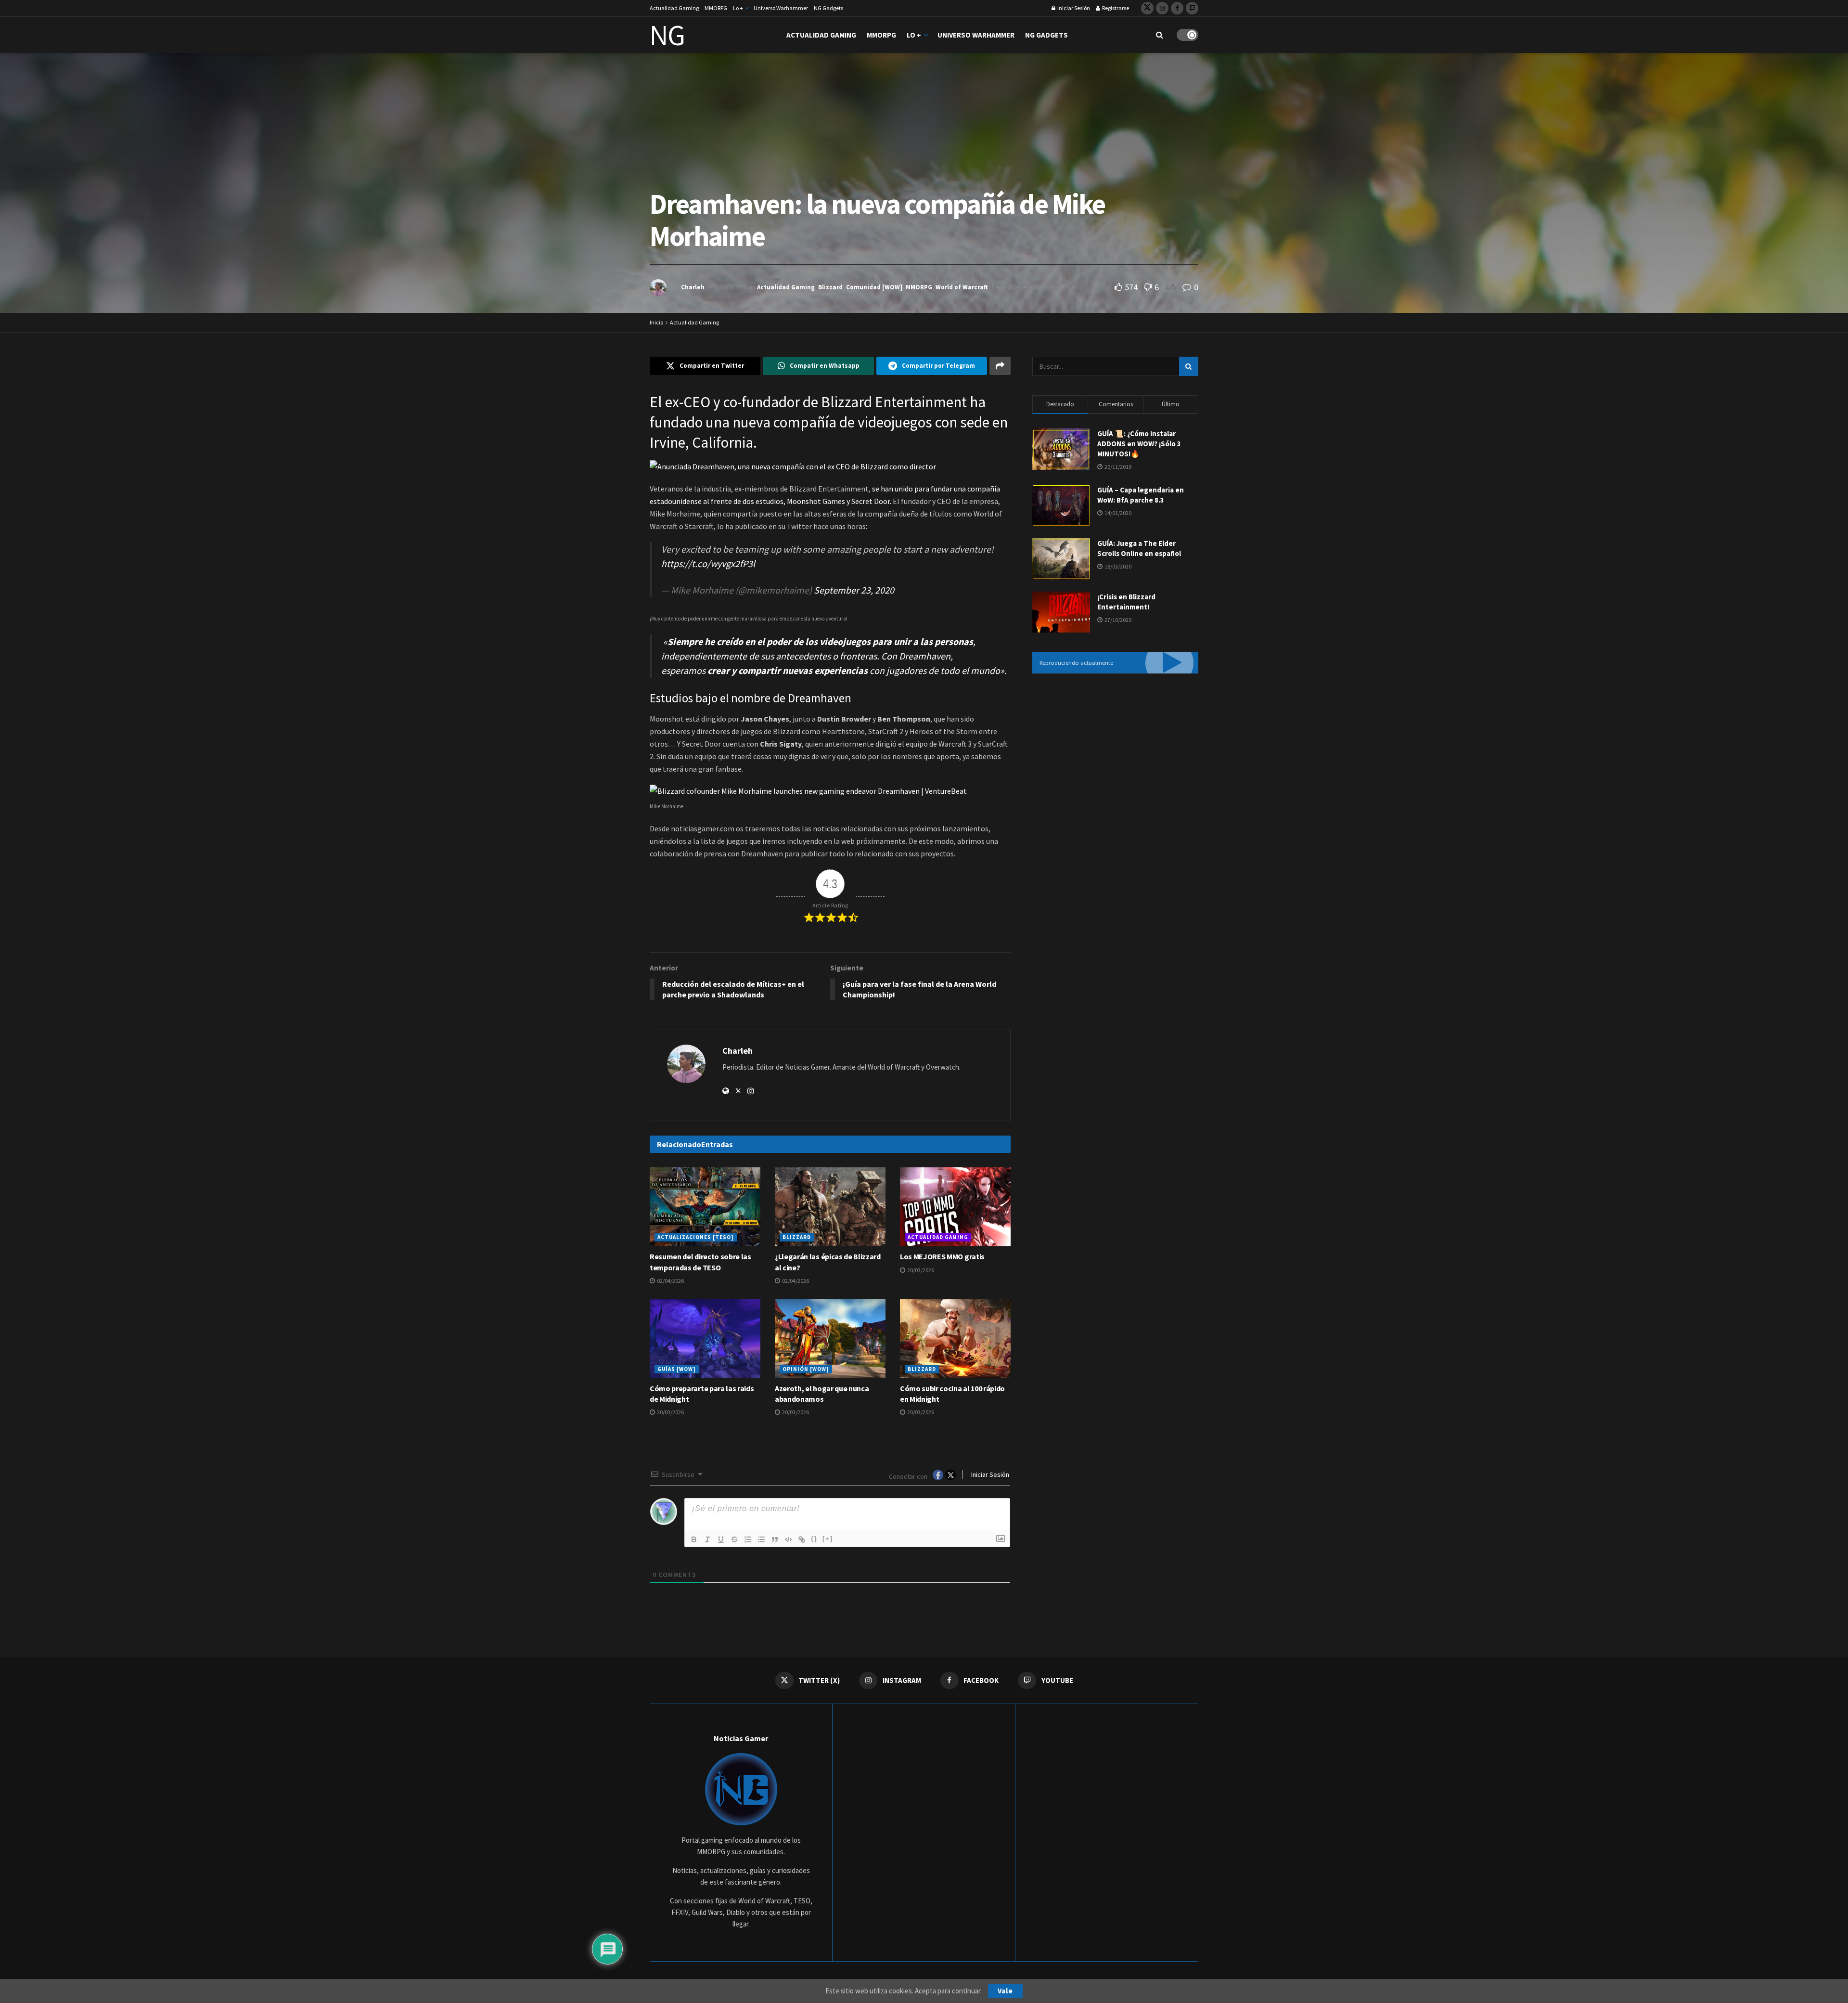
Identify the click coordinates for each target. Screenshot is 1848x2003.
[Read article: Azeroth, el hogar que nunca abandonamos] (830, 1338)
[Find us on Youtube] (1192, 8)
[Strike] (734, 1539)
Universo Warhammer (781, 8)
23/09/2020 (732, 287)
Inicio (656, 322)
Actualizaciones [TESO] (696, 1237)
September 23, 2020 (854, 590)
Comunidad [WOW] (874, 287)
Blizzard (830, 287)
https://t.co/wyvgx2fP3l (708, 563)
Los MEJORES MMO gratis (942, 1256)
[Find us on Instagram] (1162, 8)
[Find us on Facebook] (1177, 8)
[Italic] (707, 1539)
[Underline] (721, 1539)
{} (814, 1539)
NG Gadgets (828, 8)
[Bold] (694, 1539)
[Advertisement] (1115, 761)
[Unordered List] (761, 1539)
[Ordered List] (748, 1539)
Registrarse (1115, 8)
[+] (828, 1539)
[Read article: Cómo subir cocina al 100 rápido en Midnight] (955, 1338)
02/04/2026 (670, 1281)
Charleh (693, 287)
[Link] (802, 1539)
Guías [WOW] (677, 1369)
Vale (1005, 1991)
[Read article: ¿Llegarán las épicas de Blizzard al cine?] (830, 1207)
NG (667, 35)
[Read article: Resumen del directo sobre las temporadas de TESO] (705, 1207)
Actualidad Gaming (674, 8)
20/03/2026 (920, 1270)
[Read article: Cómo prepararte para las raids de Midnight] (705, 1338)
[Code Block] (788, 1539)
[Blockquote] (775, 1539)
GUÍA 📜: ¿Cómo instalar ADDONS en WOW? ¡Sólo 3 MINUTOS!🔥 (1139, 444)
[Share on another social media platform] (1000, 366)
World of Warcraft (962, 287)
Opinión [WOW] (806, 1369)
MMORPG (716, 8)
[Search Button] (1160, 35)
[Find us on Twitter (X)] (1147, 8)
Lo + (738, 8)
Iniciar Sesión (1073, 8)
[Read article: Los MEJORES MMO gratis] (955, 1207)
